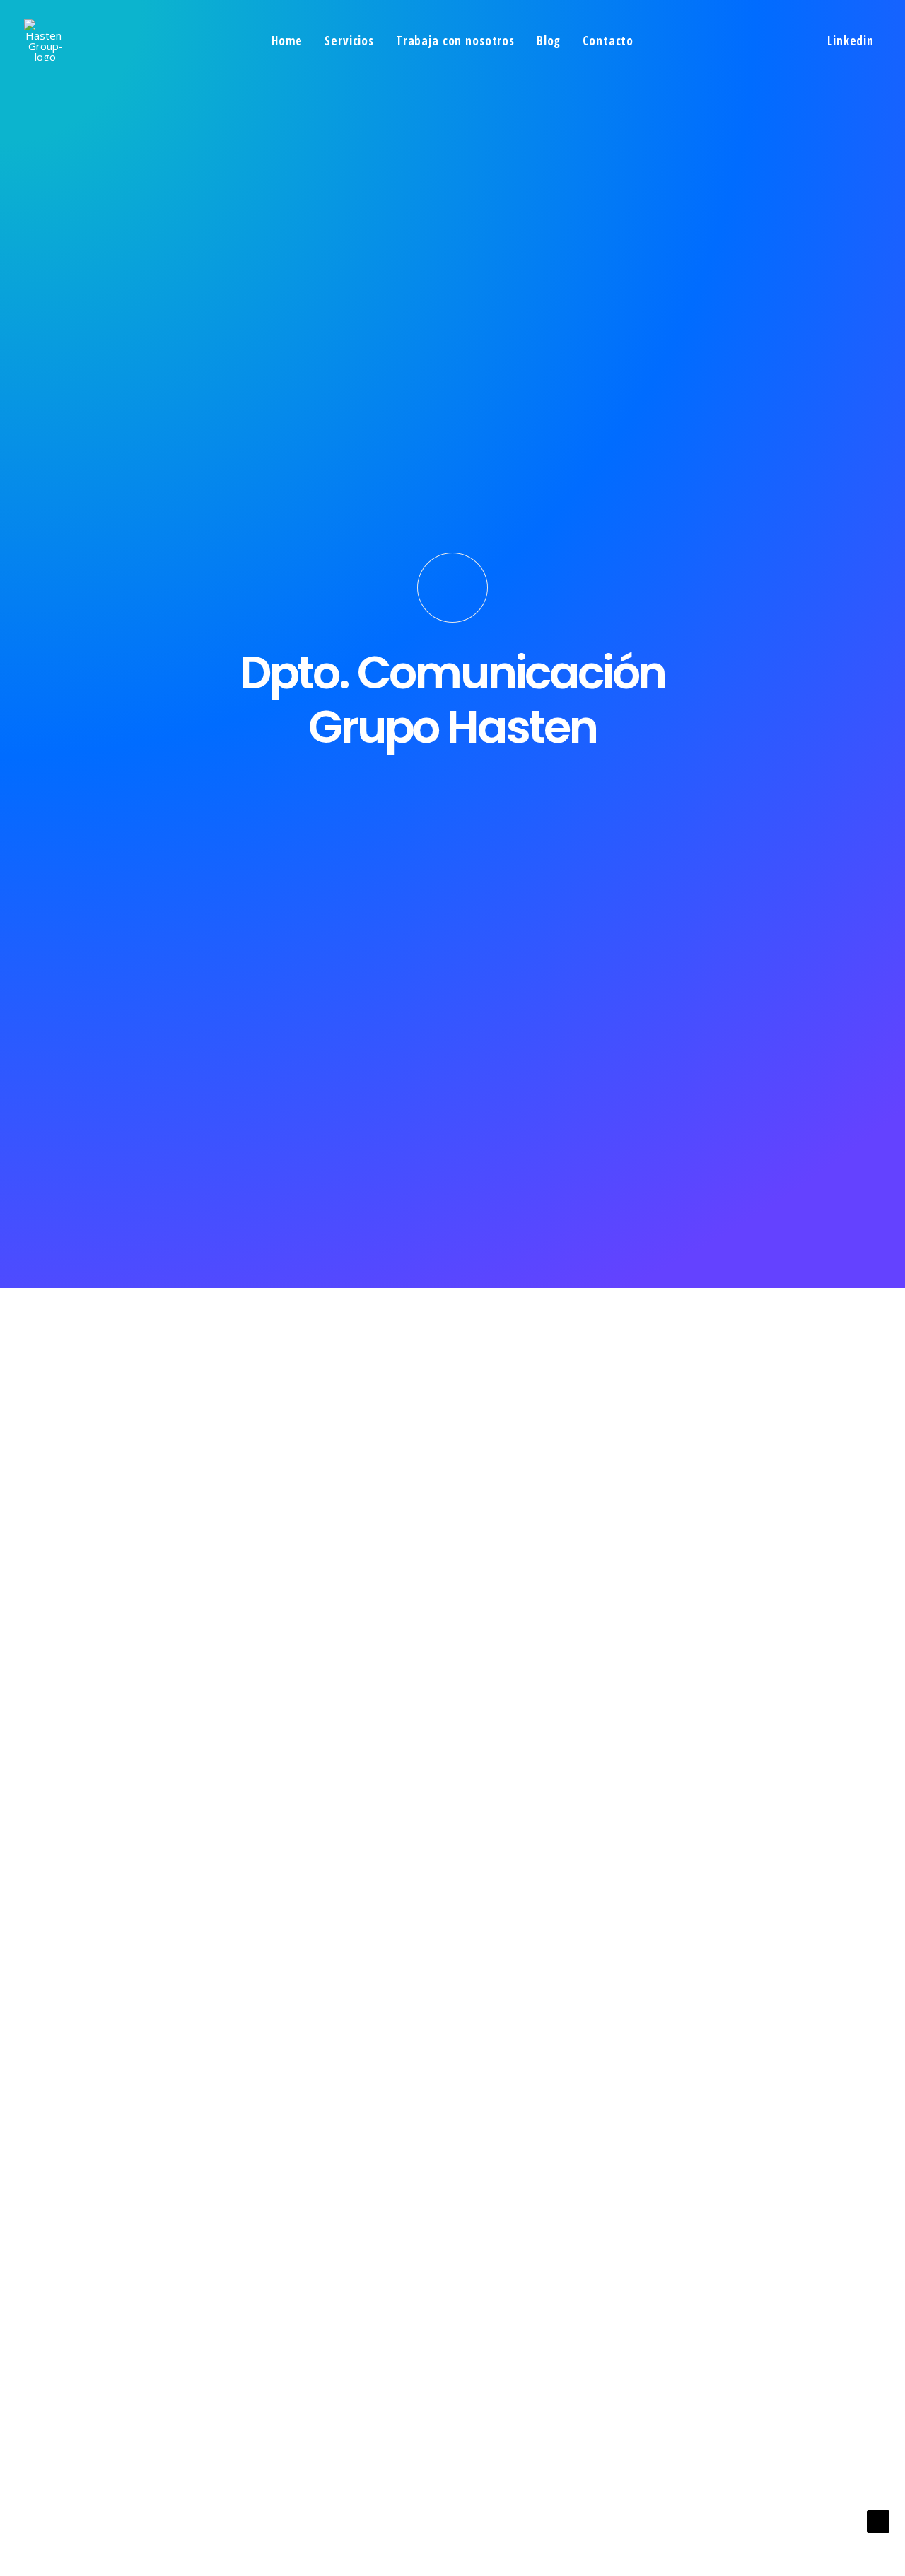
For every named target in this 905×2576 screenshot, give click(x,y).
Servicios (349, 41)
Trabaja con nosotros (455, 41)
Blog (549, 41)
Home (287, 41)
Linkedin (851, 41)
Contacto (608, 41)
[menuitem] (287, 40)
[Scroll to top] (878, 2520)
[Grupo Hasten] (45, 40)
